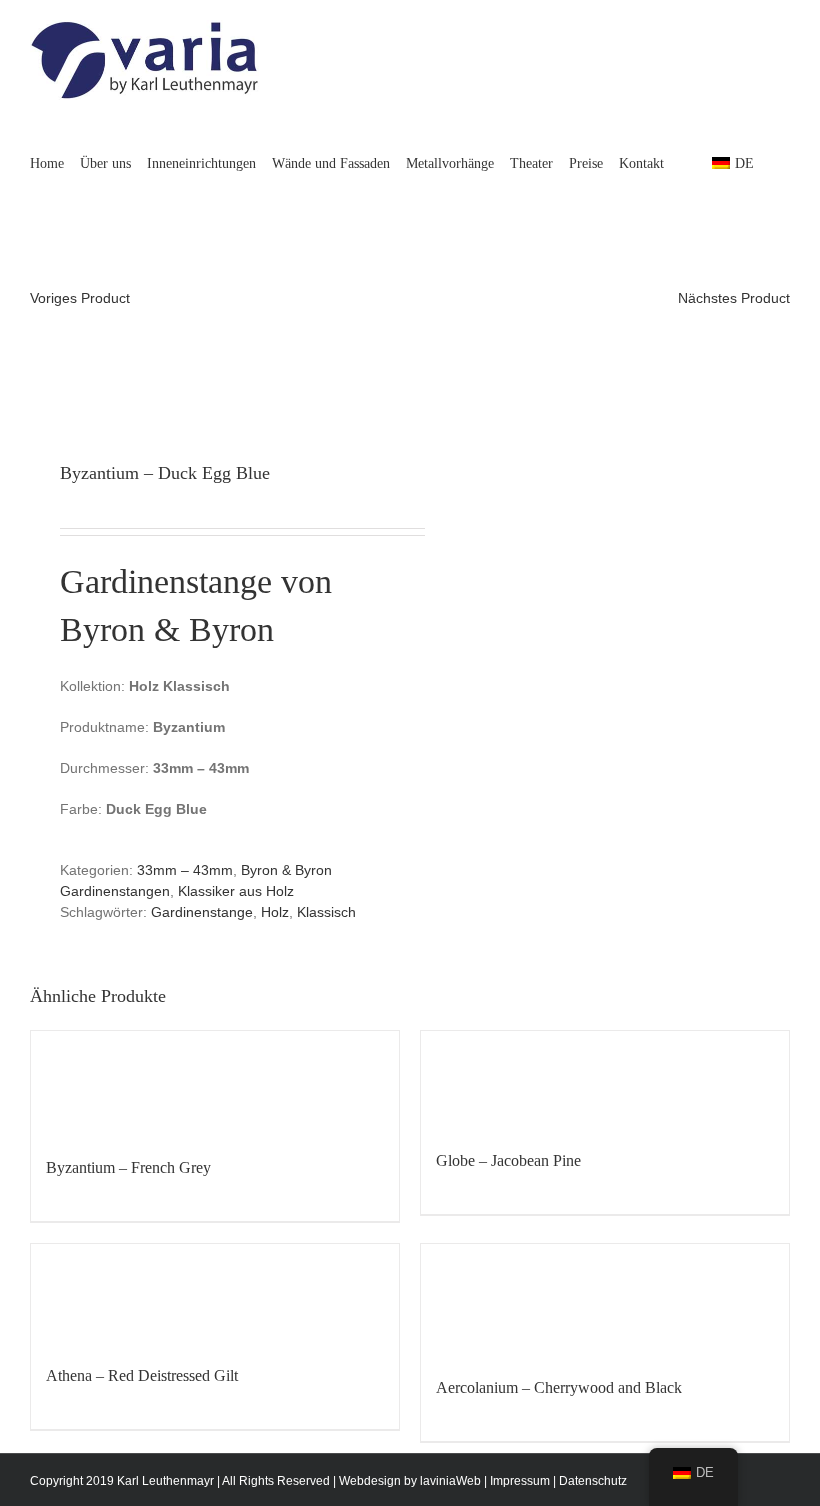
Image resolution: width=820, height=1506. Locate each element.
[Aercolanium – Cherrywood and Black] (605, 1300)
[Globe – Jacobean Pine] (605, 1080)
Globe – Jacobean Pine (508, 1160)
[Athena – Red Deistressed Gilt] (215, 1294)
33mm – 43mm (185, 870)
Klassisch (326, 912)
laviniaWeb (450, 1481)
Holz (275, 912)
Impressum (520, 1481)
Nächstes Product (734, 298)
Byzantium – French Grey (128, 1167)
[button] (35, 246)
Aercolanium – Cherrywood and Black (559, 1387)
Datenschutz (593, 1481)
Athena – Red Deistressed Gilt (142, 1375)
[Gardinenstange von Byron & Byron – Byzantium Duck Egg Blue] (212, 359)
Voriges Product (80, 298)
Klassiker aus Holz (236, 891)
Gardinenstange (202, 912)
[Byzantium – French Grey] (215, 1083)
